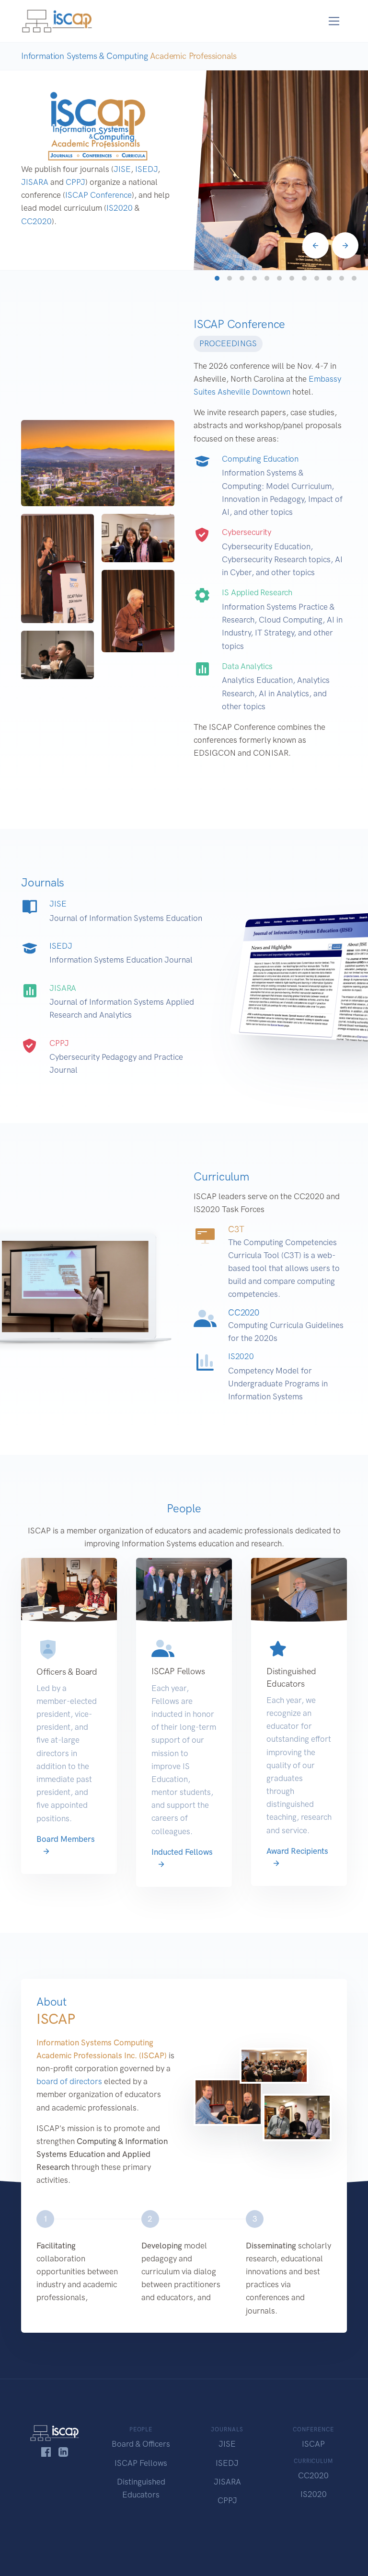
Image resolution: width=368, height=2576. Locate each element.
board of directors (69, 2081)
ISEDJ (146, 169)
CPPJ (75, 182)
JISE (122, 169)
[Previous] (316, 245)
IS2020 (120, 208)
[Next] (345, 245)
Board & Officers (141, 2444)
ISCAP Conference (98, 195)
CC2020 (36, 221)
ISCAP (313, 2444)
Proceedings (228, 343)
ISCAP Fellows (141, 2463)
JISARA (35, 182)
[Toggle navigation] (334, 21)
